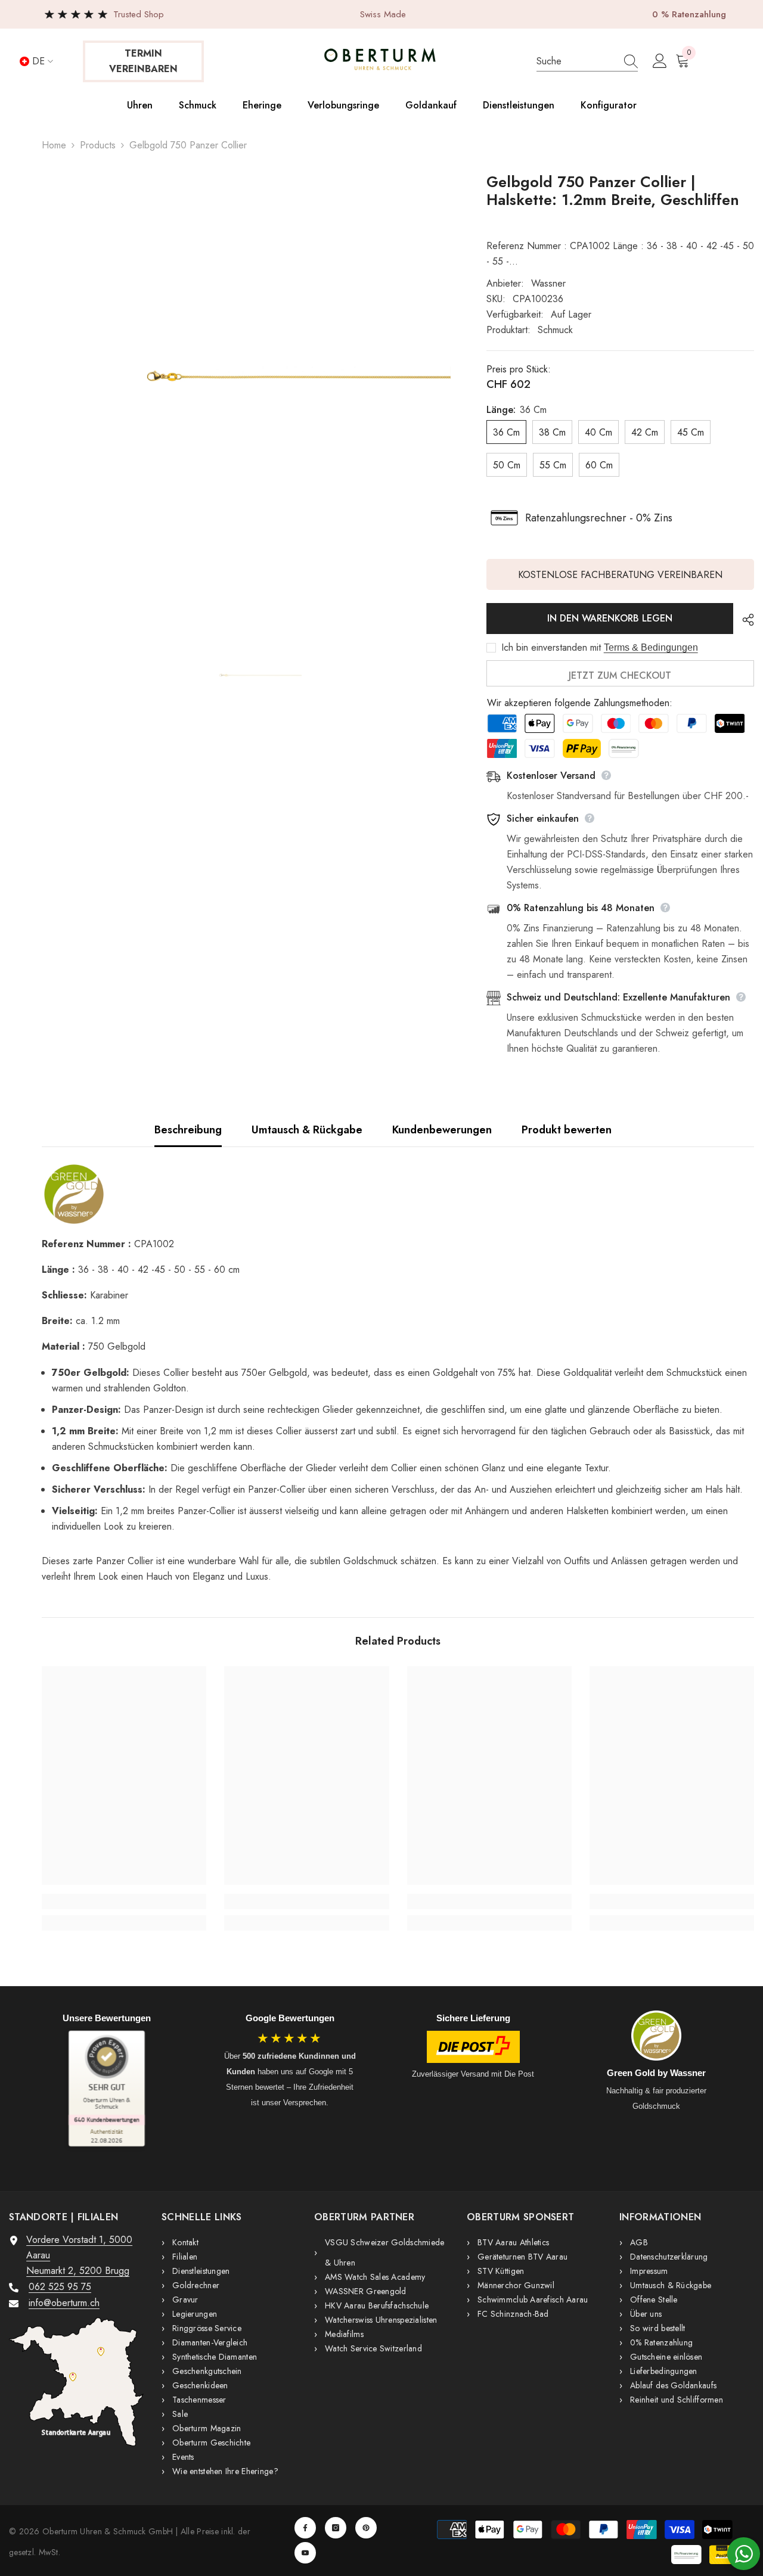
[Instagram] (336, 2528)
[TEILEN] (744, 620)
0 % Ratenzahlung (689, 14)
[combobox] (575, 61)
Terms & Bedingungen (651, 647)
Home (54, 145)
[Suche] (587, 62)
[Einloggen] (660, 61)
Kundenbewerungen (442, 1130)
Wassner (548, 283)
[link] (124, 1901)
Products (98, 145)
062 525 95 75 (60, 2287)
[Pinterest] (366, 2528)
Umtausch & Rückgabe (307, 1130)
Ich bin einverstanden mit (551, 648)
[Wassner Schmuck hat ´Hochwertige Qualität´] (398, 1194)
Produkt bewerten (567, 1130)
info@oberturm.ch (64, 2303)
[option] (246, 377)
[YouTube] (305, 2553)
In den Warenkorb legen (610, 618)
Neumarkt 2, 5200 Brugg (78, 2271)
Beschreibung (188, 1130)
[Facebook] (305, 2528)
